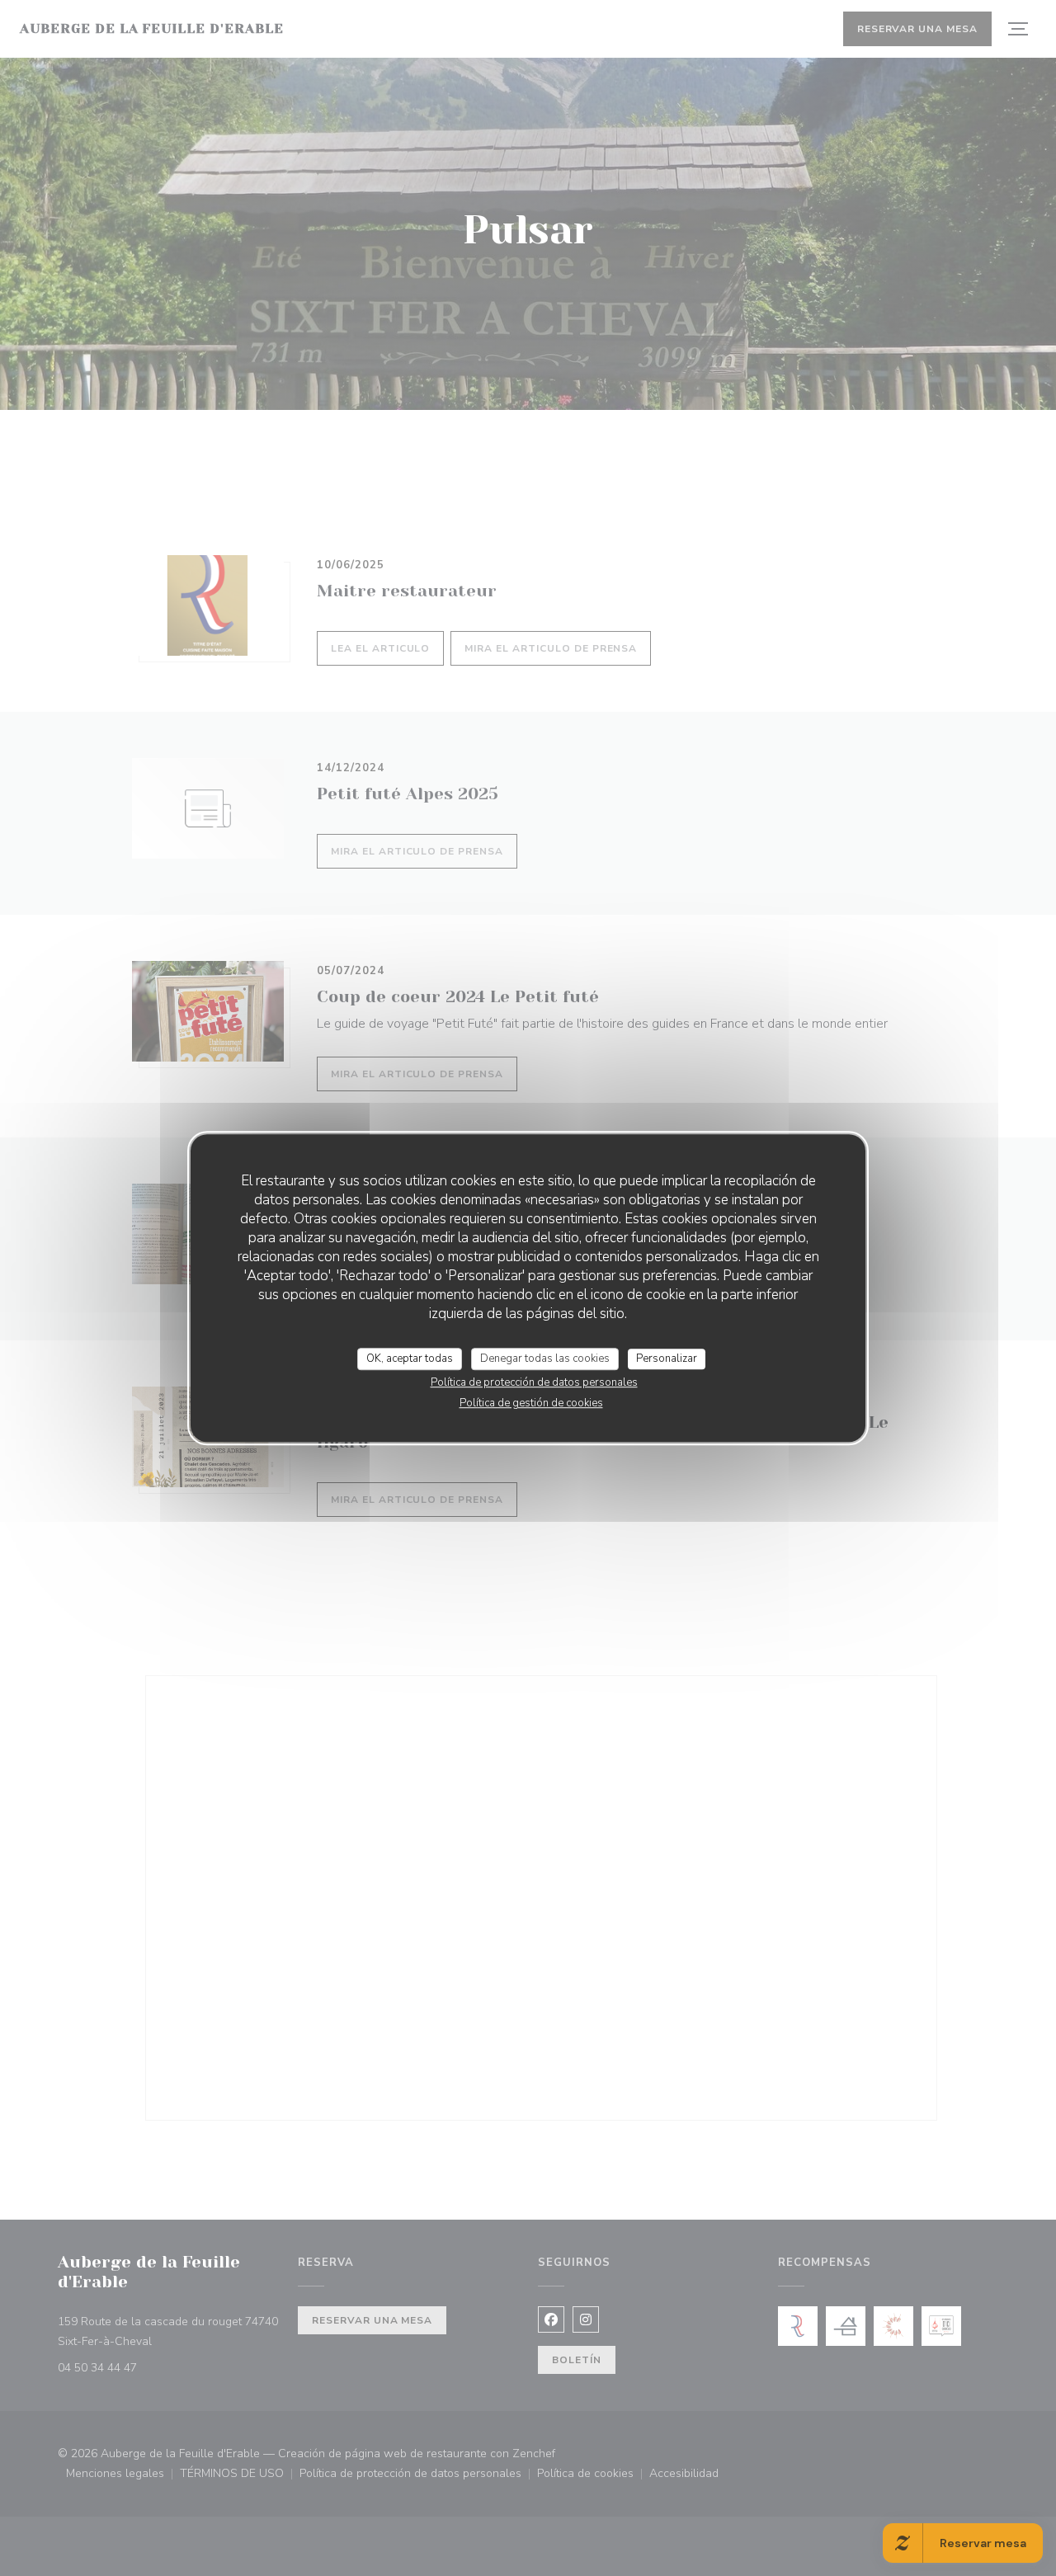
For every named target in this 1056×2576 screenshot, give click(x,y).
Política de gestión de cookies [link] (531, 1403)
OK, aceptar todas (410, 1359)
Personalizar (667, 1359)
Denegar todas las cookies (545, 1359)
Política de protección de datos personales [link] (534, 1382)
